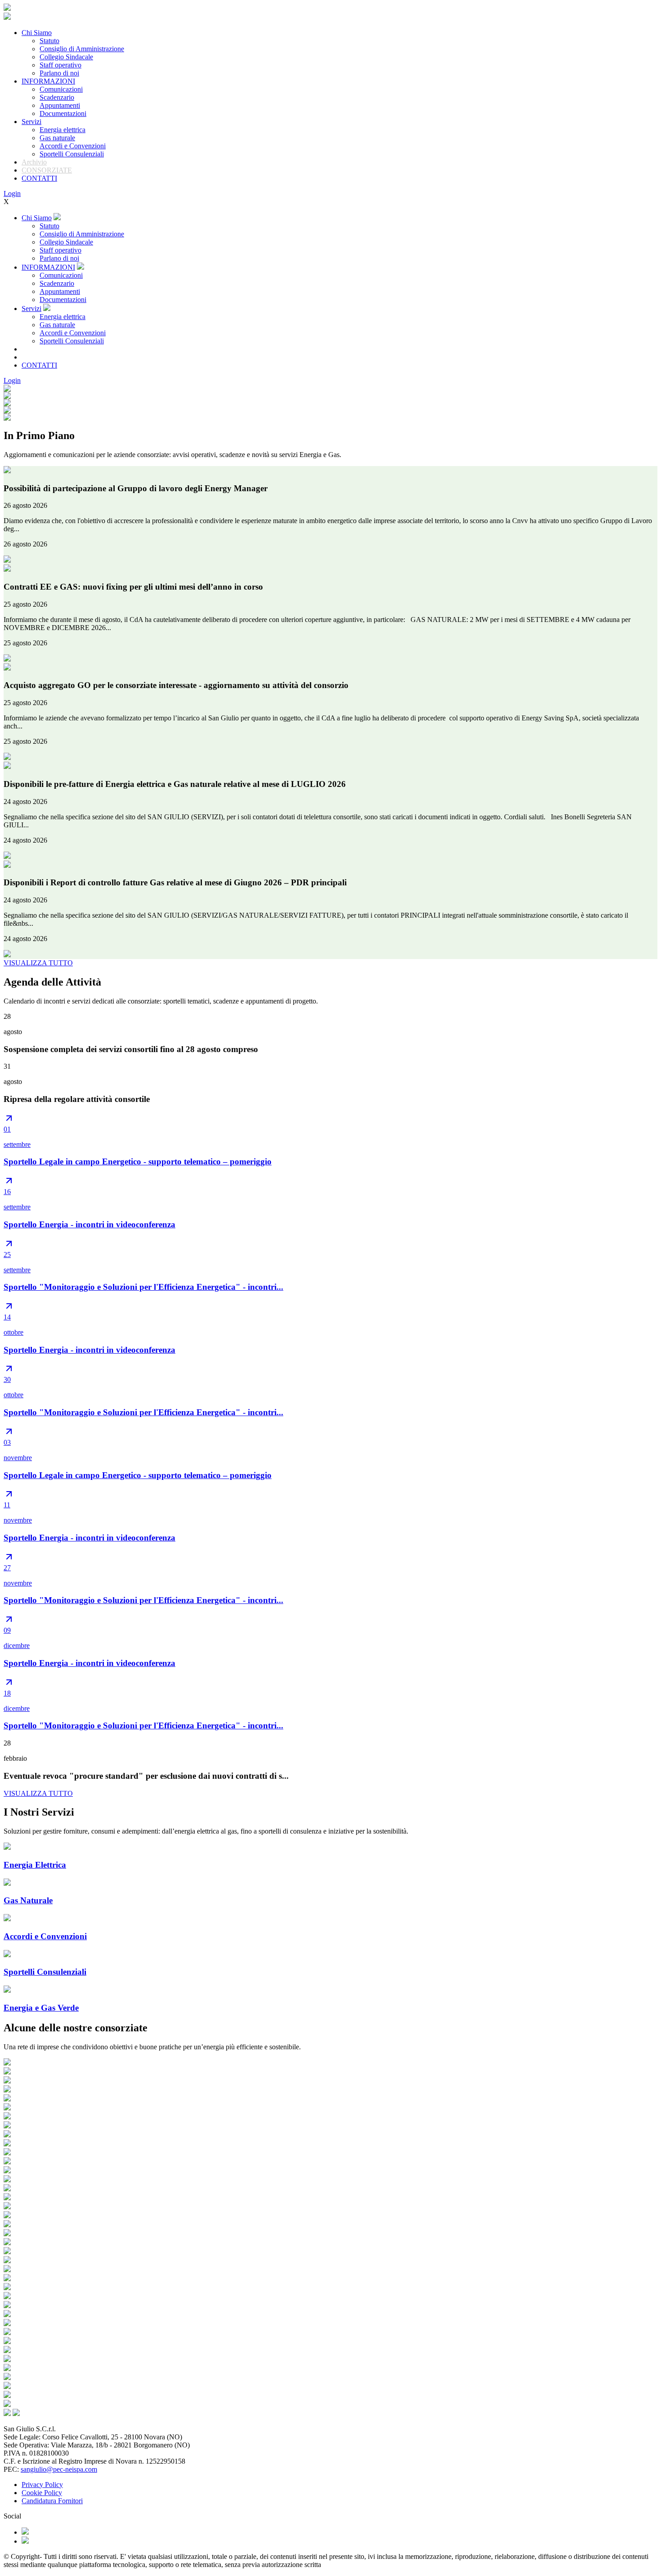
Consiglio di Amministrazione (82, 49)
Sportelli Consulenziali (72, 154)
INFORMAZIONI (48, 81)
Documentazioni (63, 113)
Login (12, 193)
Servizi (31, 122)
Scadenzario (57, 97)
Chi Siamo (37, 33)
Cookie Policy (42, 2493)
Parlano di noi (59, 73)
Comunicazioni (61, 89)
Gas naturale (57, 138)
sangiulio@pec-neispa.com (59, 2469)
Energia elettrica (63, 130)
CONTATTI (39, 178)
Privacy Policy (42, 2485)
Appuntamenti (60, 105)
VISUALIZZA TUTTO (38, 963)
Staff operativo (60, 65)
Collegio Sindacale (66, 57)
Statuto (49, 41)
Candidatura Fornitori (52, 2501)
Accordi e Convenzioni (73, 146)
